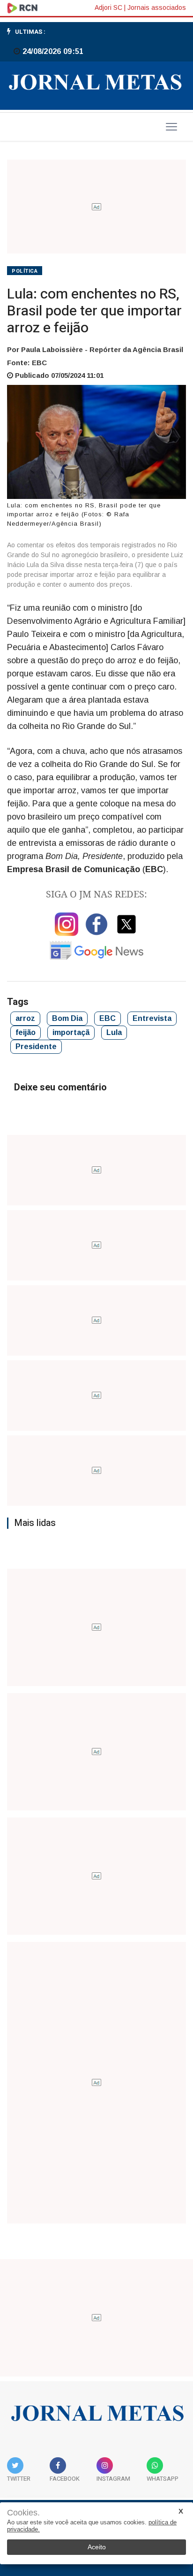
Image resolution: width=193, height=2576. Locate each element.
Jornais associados (157, 8)
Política (25, 271)
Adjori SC (108, 8)
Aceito (97, 2547)
